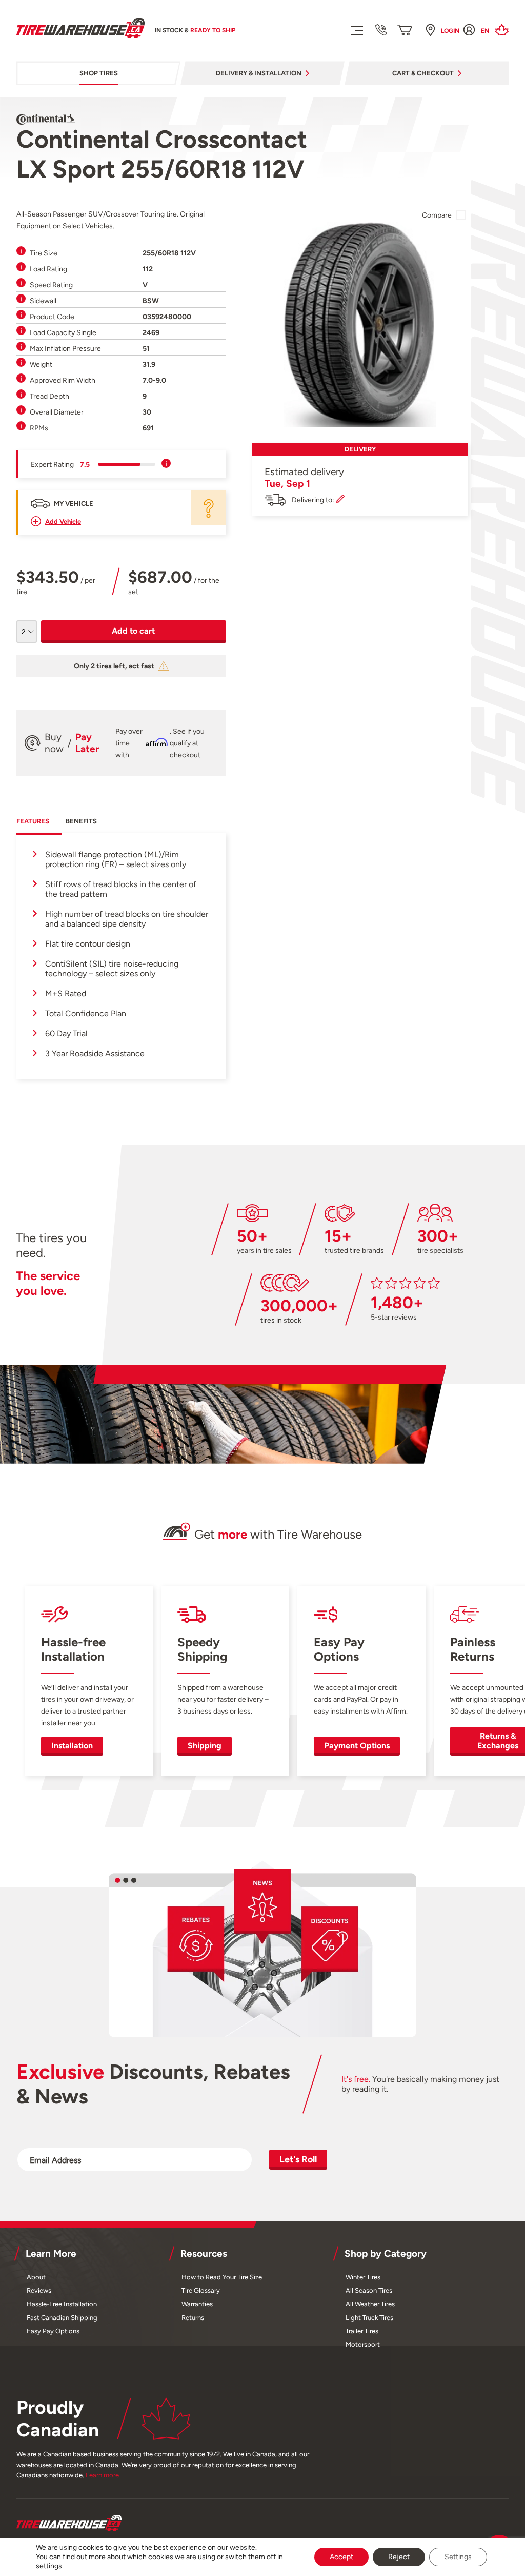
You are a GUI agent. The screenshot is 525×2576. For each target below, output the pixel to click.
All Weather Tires (370, 2304)
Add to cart (133, 631)
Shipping (205, 1746)
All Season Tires (369, 2290)
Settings (458, 2557)
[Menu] (357, 30)
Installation (72, 1746)
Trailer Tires (362, 2331)
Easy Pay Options (53, 2331)
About (36, 2277)
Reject (399, 2557)
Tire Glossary (201, 2290)
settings (49, 2566)
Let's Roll (298, 2159)
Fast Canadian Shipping (62, 2318)
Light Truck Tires (369, 2318)
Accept (341, 2557)
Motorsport (363, 2344)
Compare (437, 215)
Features (33, 821)
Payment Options (357, 1746)
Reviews (39, 2290)
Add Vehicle (63, 522)
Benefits (81, 821)
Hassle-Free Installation (62, 2304)
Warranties (197, 2304)
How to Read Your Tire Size (222, 2277)
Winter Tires (363, 2277)
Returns (193, 2318)
